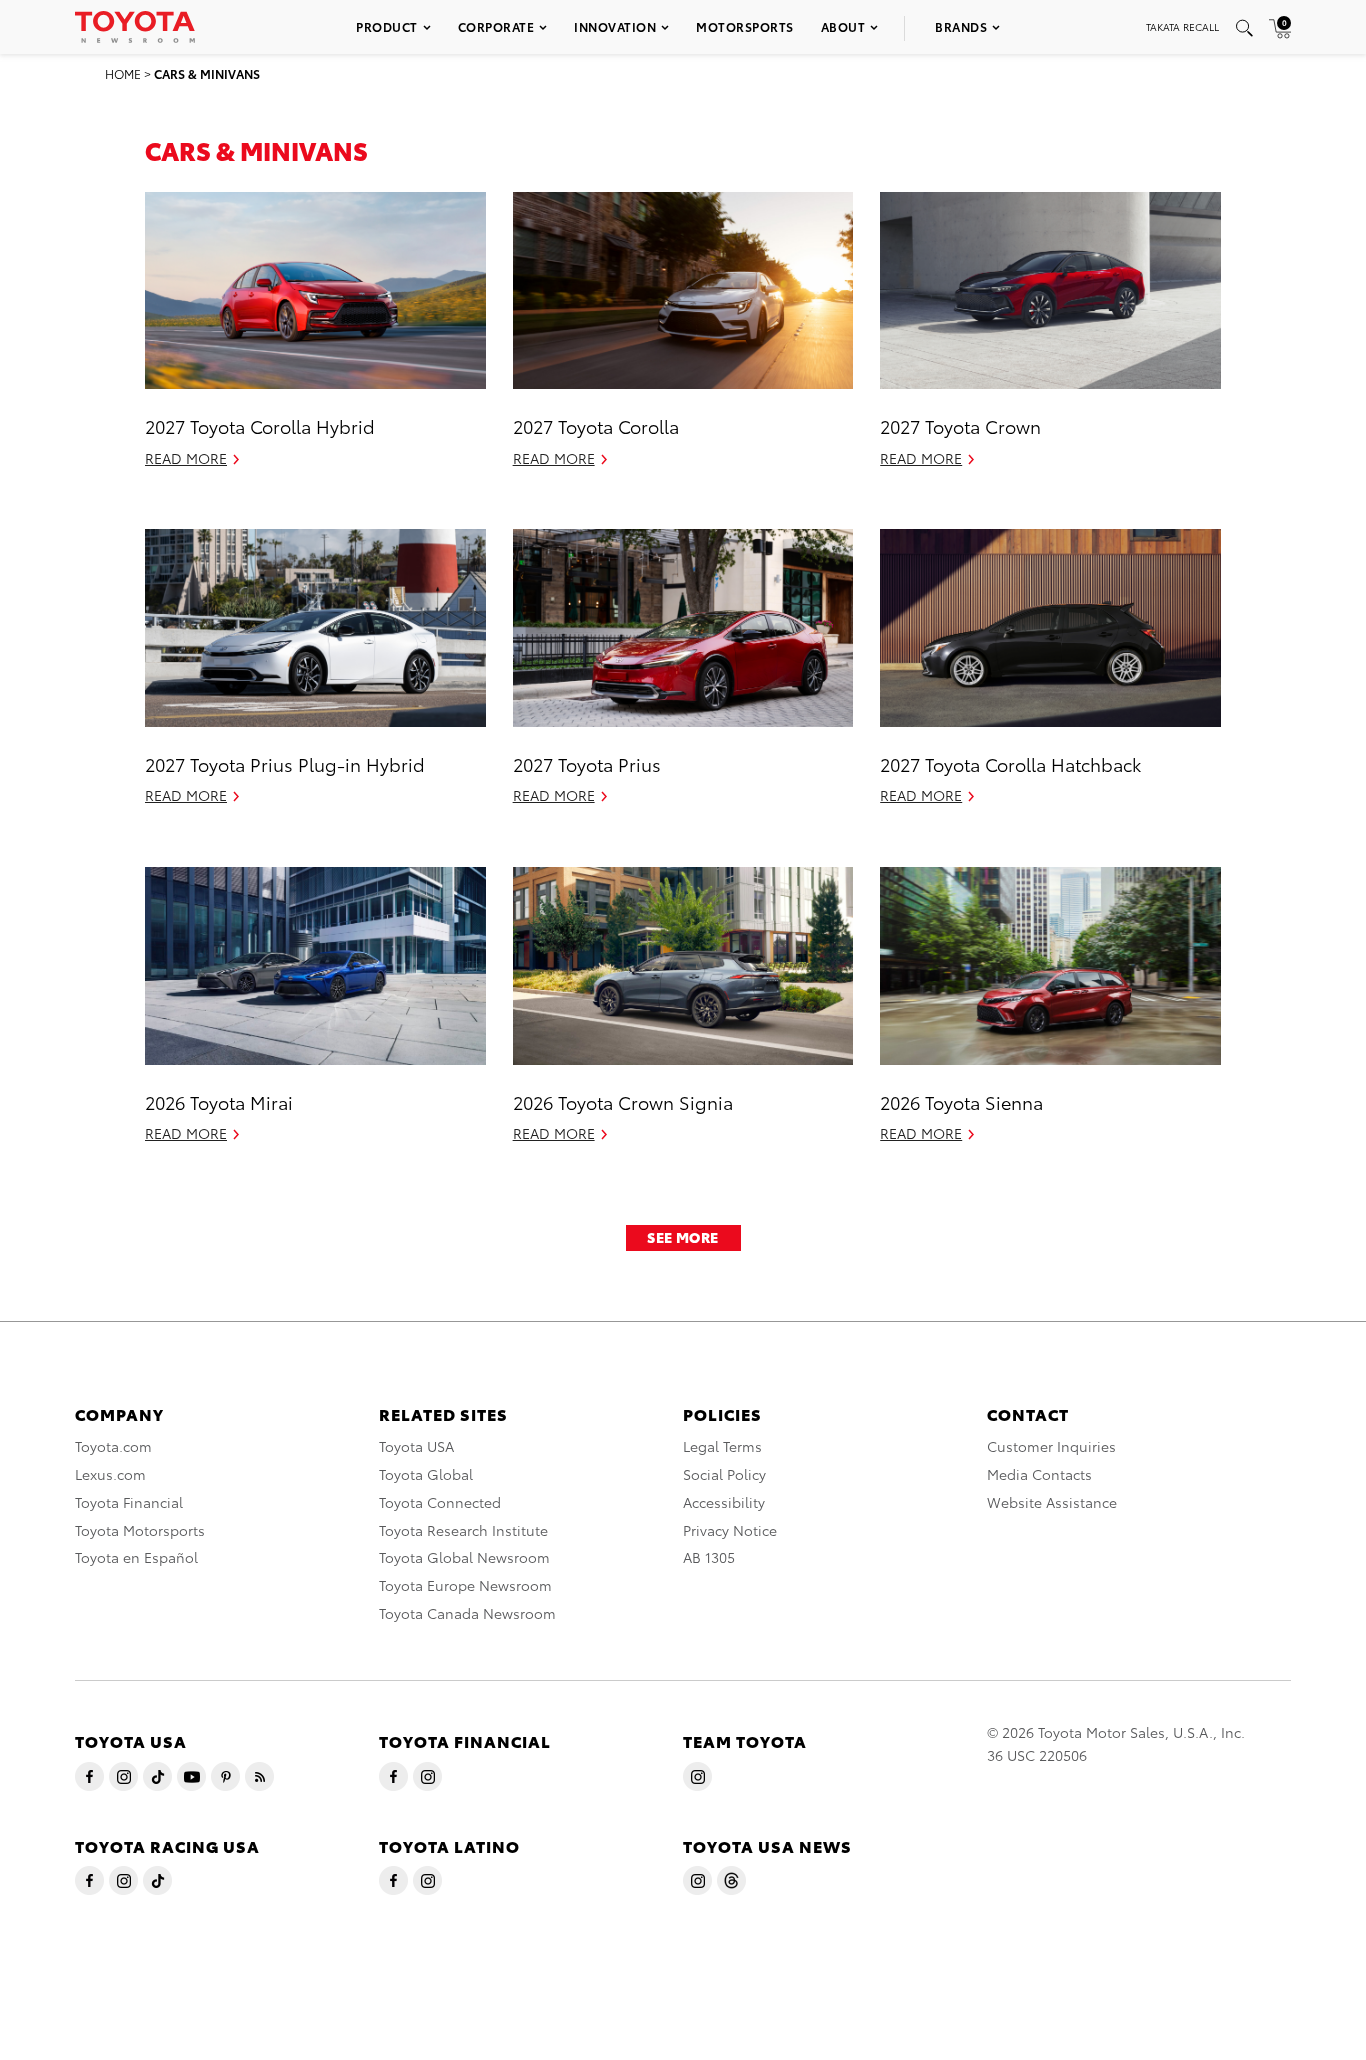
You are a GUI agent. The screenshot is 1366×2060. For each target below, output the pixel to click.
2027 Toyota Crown (960, 425)
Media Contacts (1039, 1474)
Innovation (615, 26)
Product (387, 26)
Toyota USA (416, 1446)
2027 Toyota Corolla (596, 425)
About (843, 26)
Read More (186, 458)
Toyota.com (113, 1446)
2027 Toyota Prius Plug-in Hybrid (285, 763)
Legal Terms (722, 1446)
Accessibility (724, 1502)
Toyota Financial (129, 1502)
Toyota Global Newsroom (464, 1557)
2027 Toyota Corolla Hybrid (260, 425)
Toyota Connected (440, 1502)
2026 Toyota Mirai (219, 1101)
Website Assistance (1052, 1502)
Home (123, 73)
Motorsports (745, 26)
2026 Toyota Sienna (961, 1101)
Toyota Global (426, 1474)
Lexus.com (110, 1474)
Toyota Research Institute (463, 1530)
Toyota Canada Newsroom (467, 1613)
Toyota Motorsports (140, 1530)
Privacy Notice (730, 1530)
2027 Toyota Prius (587, 763)
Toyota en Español (136, 1557)
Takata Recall (1182, 26)
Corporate (496, 26)
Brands (961, 26)
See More (682, 1237)
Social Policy (724, 1474)
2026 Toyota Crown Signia (623, 1101)
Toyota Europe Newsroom (465, 1585)
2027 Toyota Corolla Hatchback (1010, 763)
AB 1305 (709, 1557)
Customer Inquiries (1051, 1446)
